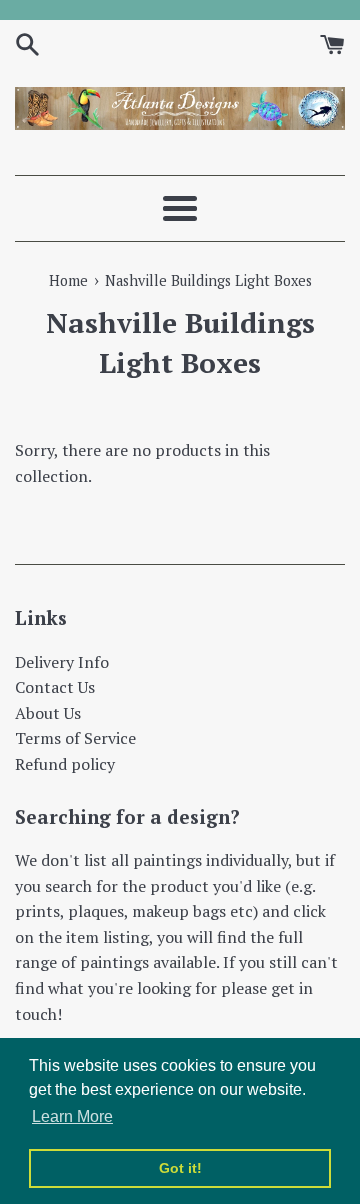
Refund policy (65, 764)
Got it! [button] (180, 1168)
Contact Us (55, 687)
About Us (48, 713)
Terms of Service (75, 738)
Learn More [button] (72, 1116)
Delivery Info (62, 662)
